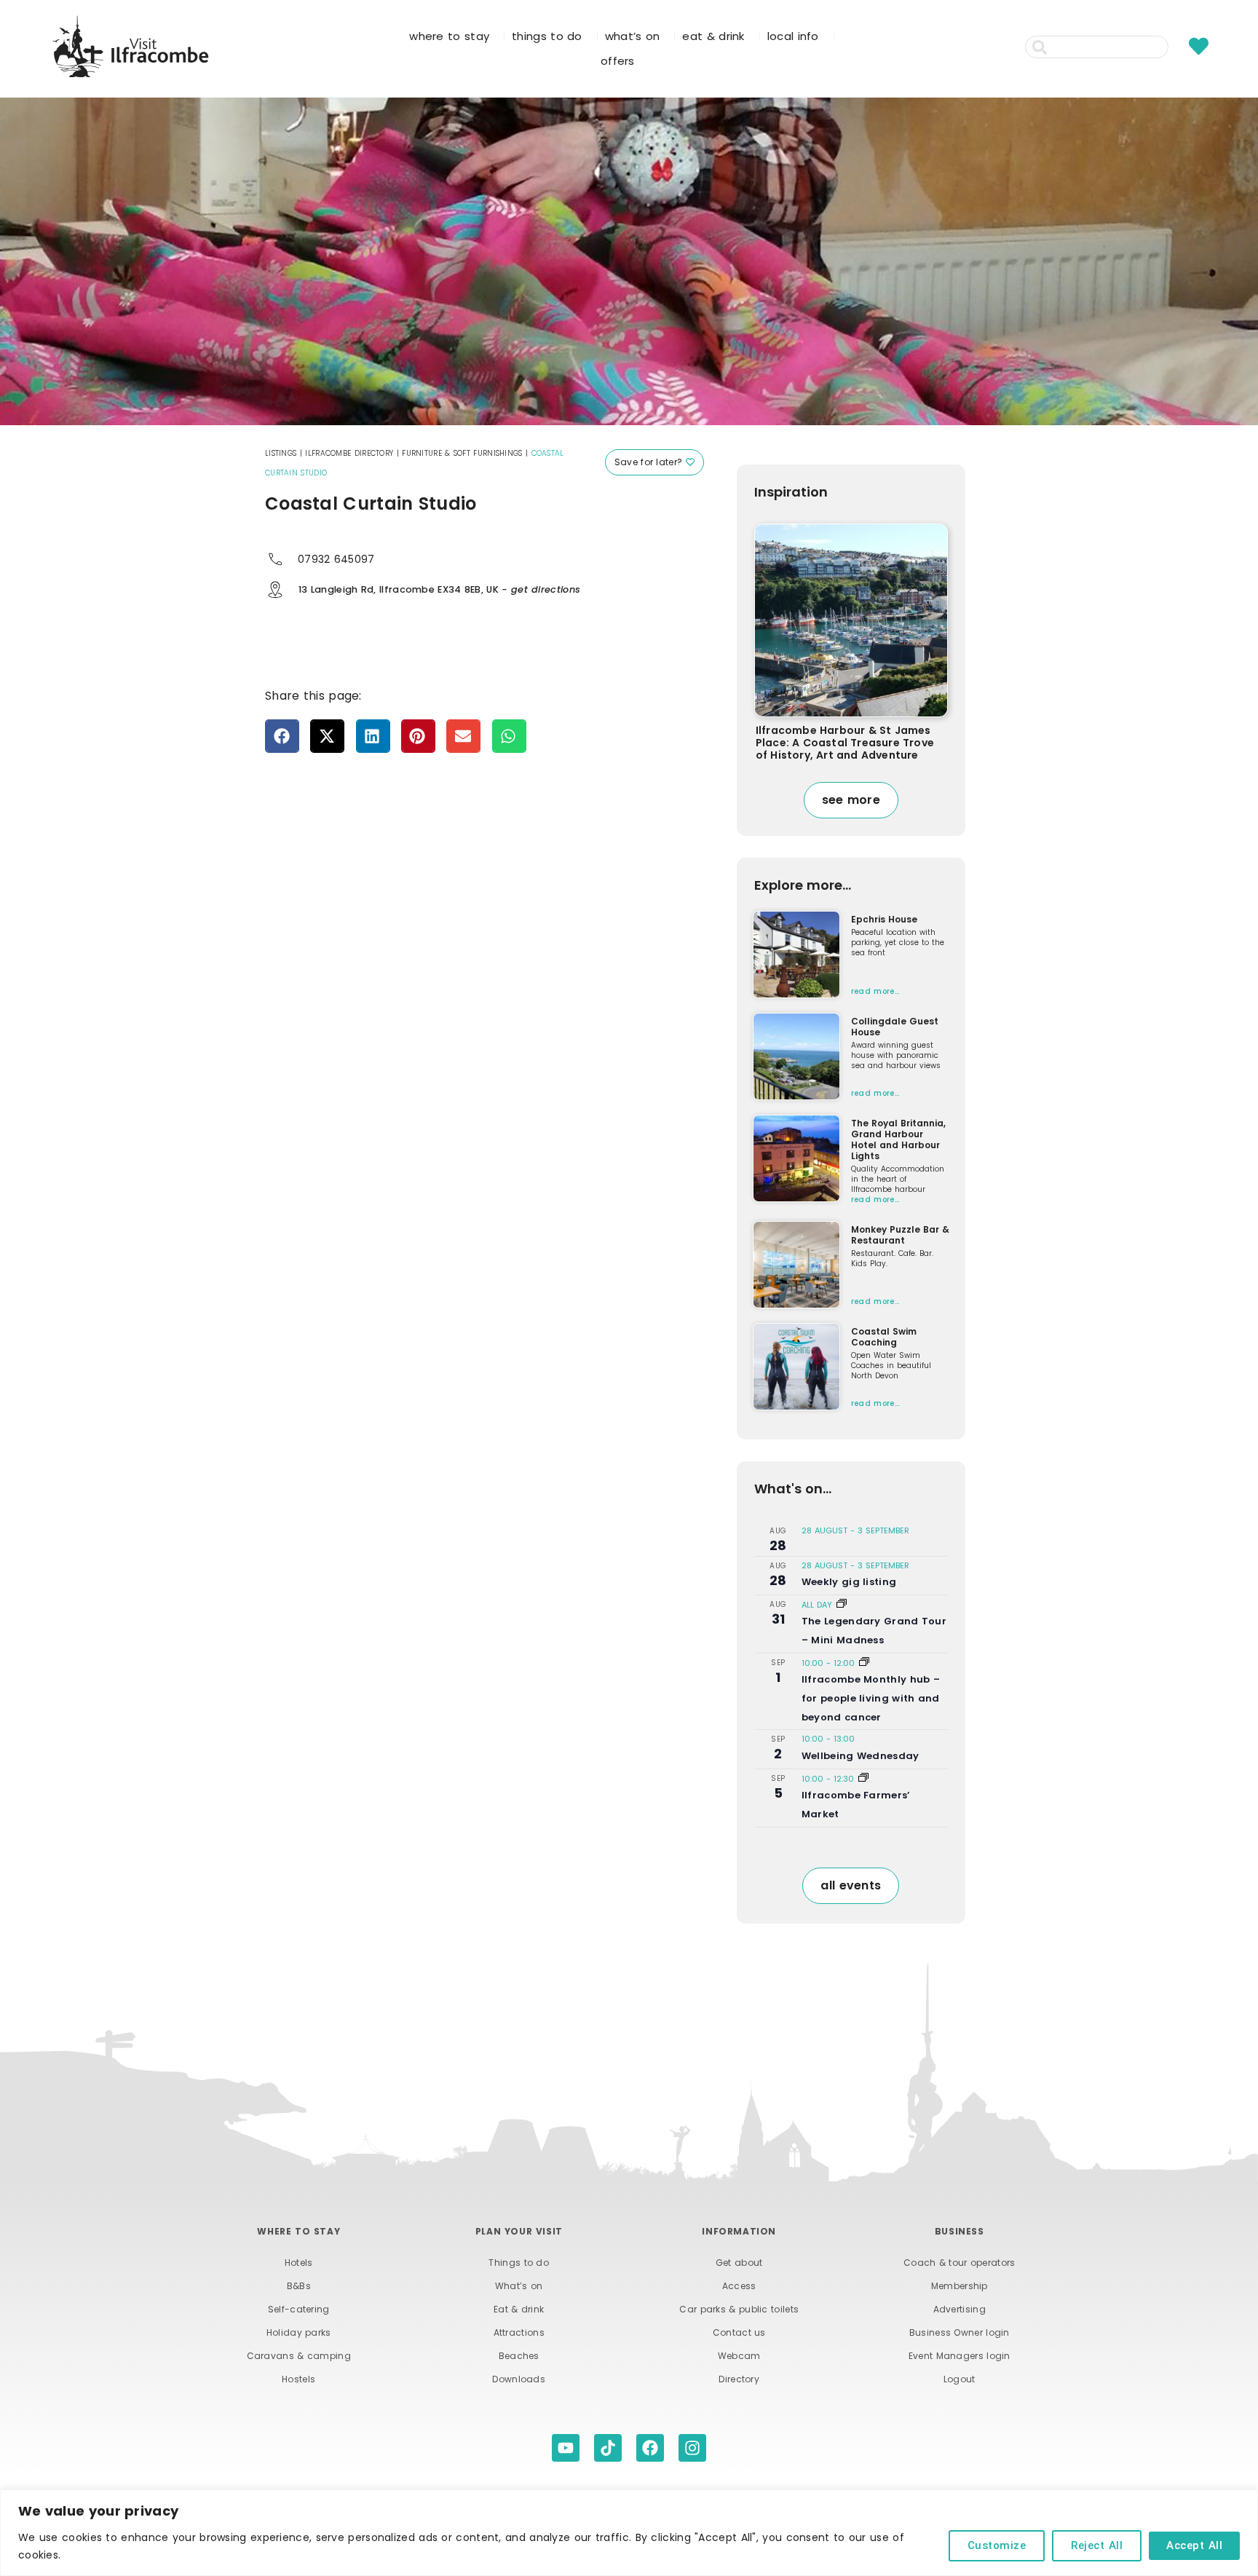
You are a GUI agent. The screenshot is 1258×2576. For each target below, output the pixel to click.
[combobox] (1097, 47)
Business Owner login (960, 2332)
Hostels (298, 2379)
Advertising (960, 2309)
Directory (739, 2379)
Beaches (519, 2356)
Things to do (519, 2263)
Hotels (299, 2263)
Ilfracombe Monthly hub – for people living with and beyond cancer (871, 1698)
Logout (960, 2379)
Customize (997, 2545)
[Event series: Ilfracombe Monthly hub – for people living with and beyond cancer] (864, 1663)
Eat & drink (519, 2309)
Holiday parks (299, 2332)
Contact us (739, 2332)
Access (739, 2286)
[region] (629, 2533)
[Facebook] (650, 2448)
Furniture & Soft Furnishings (462, 453)
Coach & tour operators (960, 2263)
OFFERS (618, 61)
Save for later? (650, 462)
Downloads (519, 2379)
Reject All (1097, 2545)
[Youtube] (566, 2448)
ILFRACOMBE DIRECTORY (349, 453)
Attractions (519, 2332)
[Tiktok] (608, 2448)
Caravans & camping (299, 2356)
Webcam (739, 2356)
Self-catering (299, 2309)
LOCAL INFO (793, 36)
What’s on (519, 2286)
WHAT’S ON (633, 36)
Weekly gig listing (849, 1582)
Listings (281, 453)
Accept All (1194, 2545)
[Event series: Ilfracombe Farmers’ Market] (863, 1779)
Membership (960, 2286)
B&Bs (299, 2286)
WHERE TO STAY (449, 36)
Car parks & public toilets (739, 2309)
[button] (282, 736)
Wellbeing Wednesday (861, 1756)
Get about (739, 2263)
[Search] (1177, 47)
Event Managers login (960, 2356)
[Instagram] (692, 2448)
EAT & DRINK (713, 36)
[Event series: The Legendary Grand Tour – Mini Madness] (842, 1605)
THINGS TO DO (547, 36)
